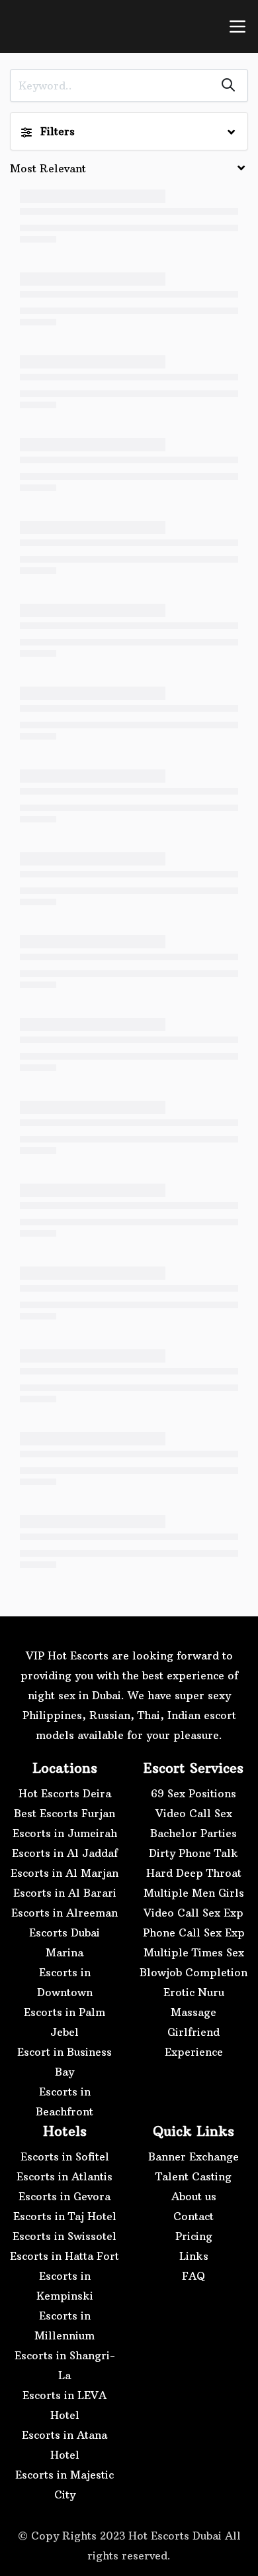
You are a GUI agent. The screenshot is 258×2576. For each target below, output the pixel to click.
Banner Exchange (193, 2156)
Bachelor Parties (193, 1833)
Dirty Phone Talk (193, 1853)
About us (194, 2196)
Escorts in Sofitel (65, 2156)
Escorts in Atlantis (64, 2176)
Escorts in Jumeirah (65, 1833)
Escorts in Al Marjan (64, 1873)
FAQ (193, 2276)
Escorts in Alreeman (64, 1913)
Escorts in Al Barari (65, 1893)
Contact (193, 2216)
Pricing (194, 2236)
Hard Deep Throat (194, 1873)
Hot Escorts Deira (65, 1793)
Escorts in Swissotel (64, 2236)
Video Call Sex (194, 1813)
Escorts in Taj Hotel (65, 2216)
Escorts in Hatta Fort (64, 2256)
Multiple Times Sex (194, 1952)
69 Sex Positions (193, 1793)
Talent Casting (193, 2176)
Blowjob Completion (193, 1972)
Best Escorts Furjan (64, 1813)
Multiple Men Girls (194, 1893)
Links (194, 2256)
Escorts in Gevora (64, 2196)
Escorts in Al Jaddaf (65, 1853)
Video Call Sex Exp (193, 1913)
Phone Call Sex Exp (194, 1932)
